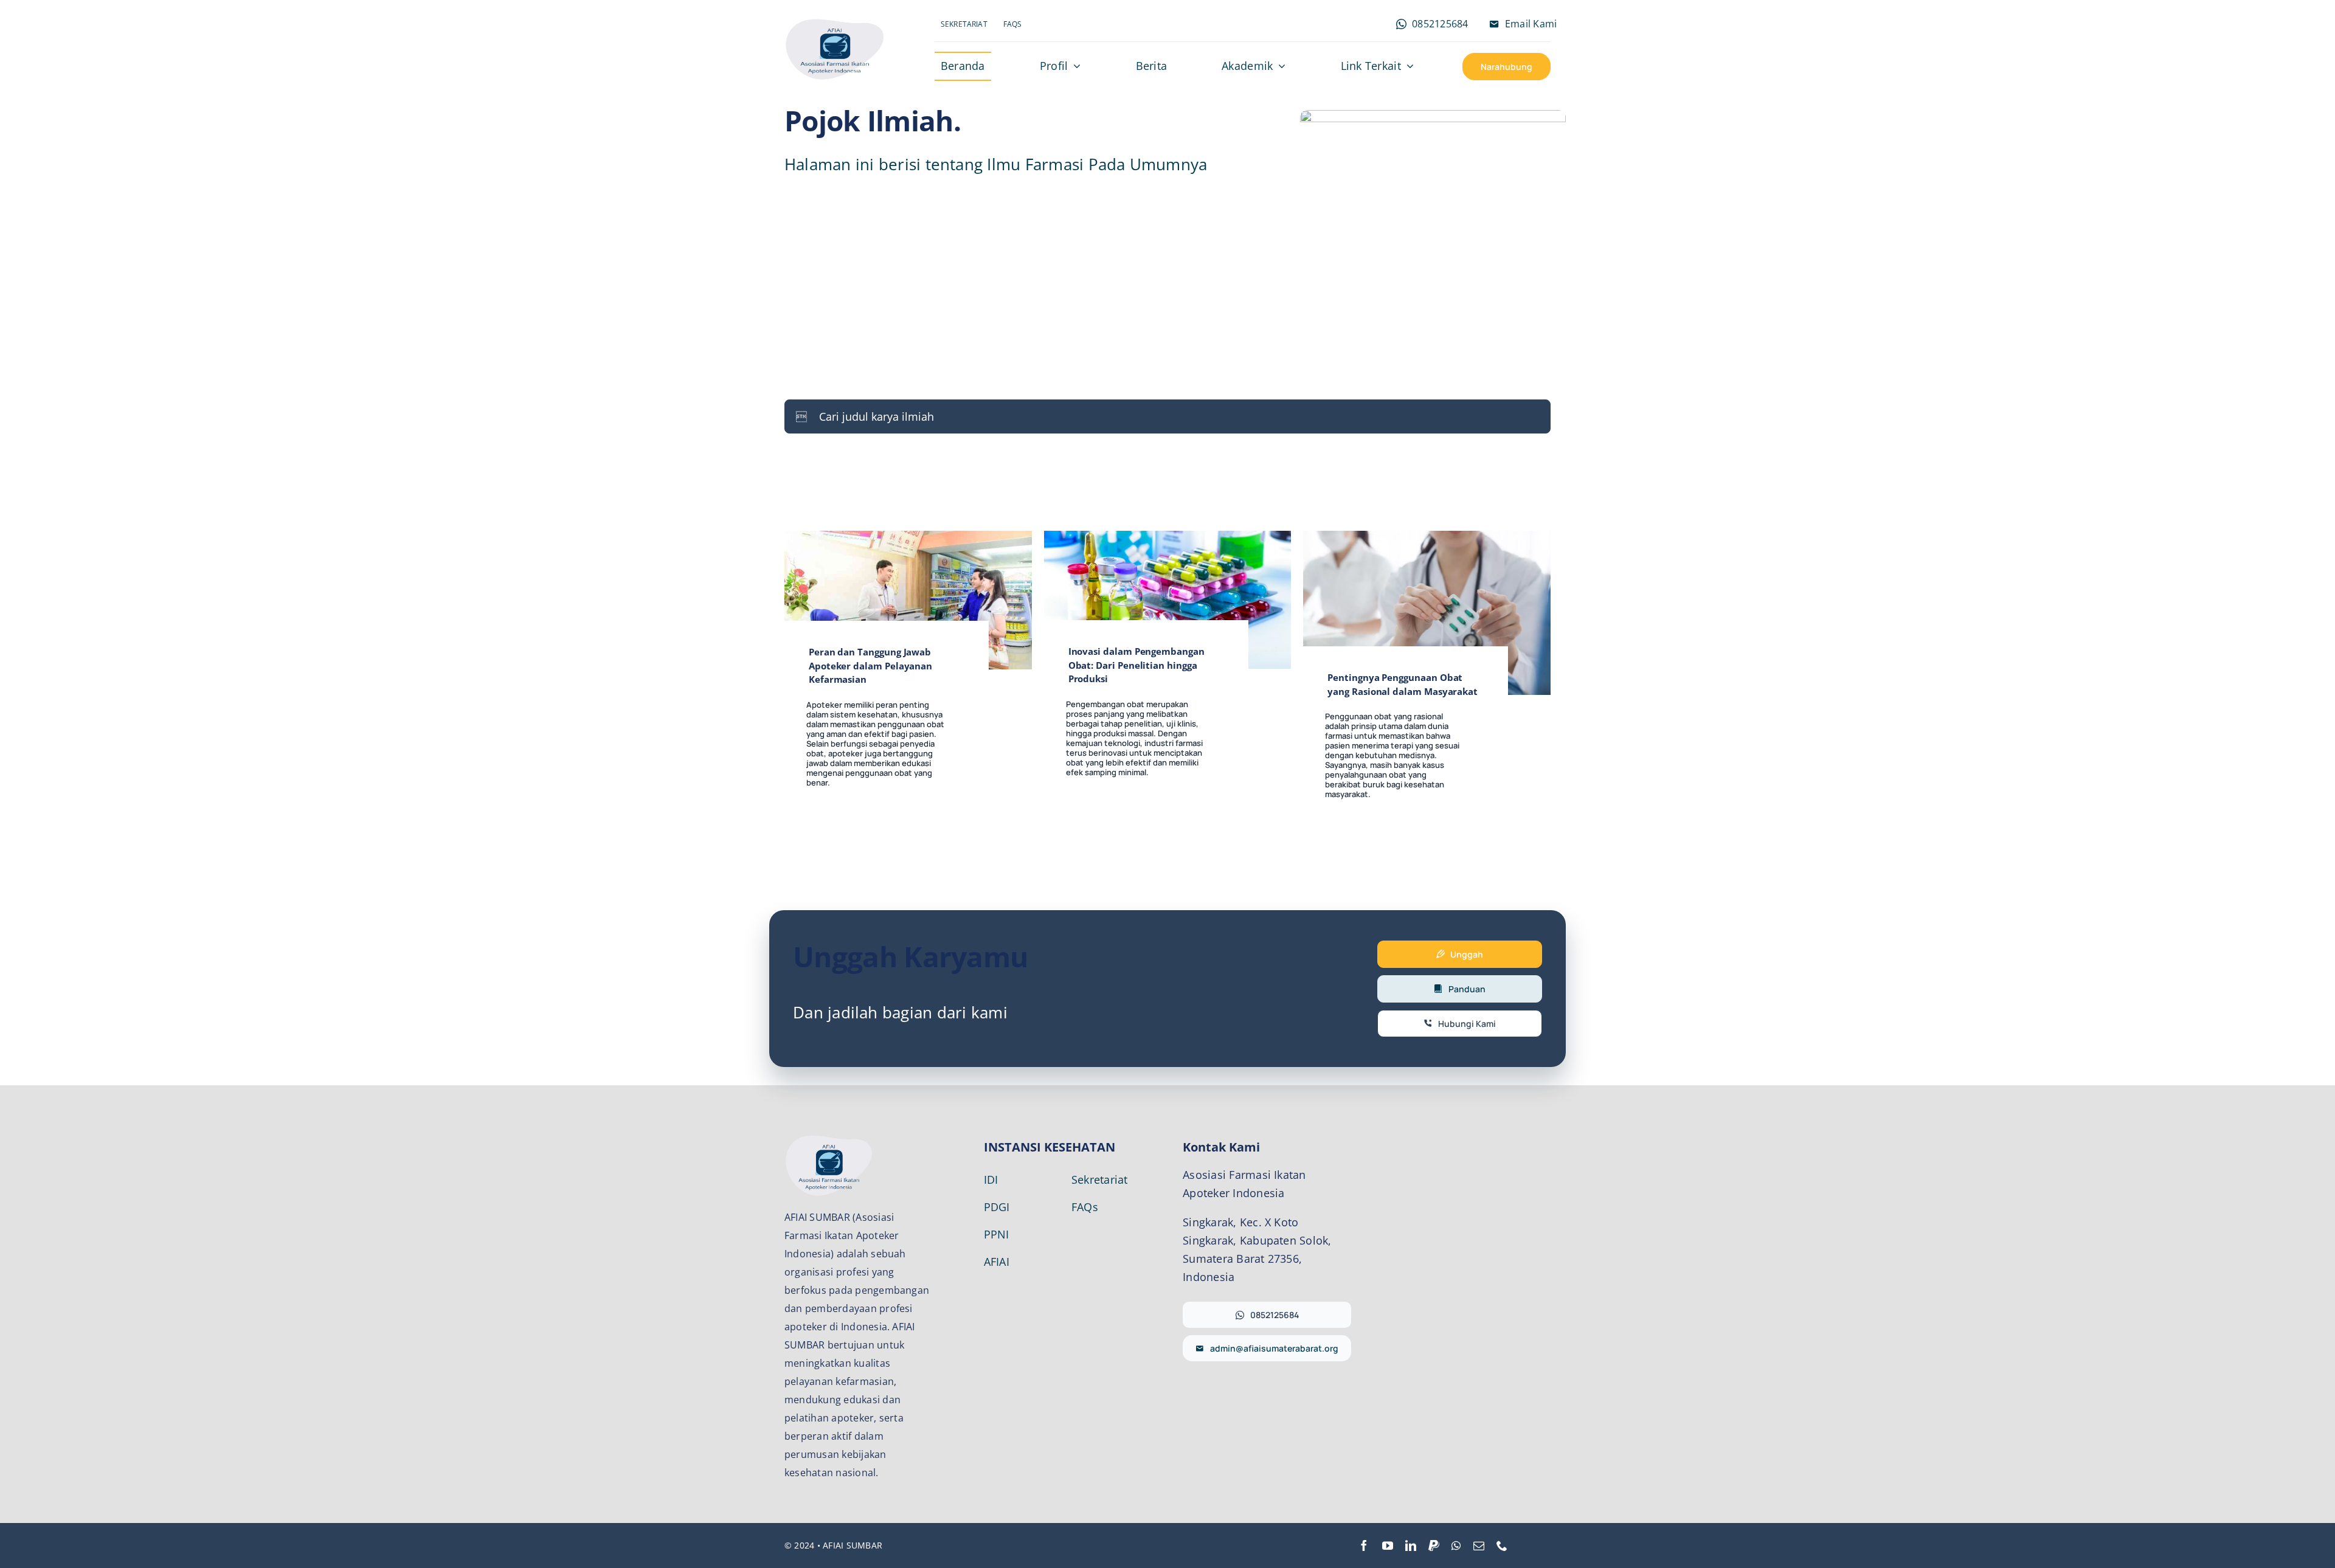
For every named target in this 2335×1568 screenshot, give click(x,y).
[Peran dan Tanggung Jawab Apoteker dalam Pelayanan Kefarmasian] (908, 539)
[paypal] (1434, 1546)
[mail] (1479, 1546)
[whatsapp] (1456, 1546)
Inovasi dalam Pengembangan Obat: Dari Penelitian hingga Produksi (1136, 665)
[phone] (1502, 1546)
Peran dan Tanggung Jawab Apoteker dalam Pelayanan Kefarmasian (870, 665)
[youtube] (1388, 1546)
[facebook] (1364, 1546)
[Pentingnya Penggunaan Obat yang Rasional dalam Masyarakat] (1427, 539)
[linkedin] (1411, 1546)
